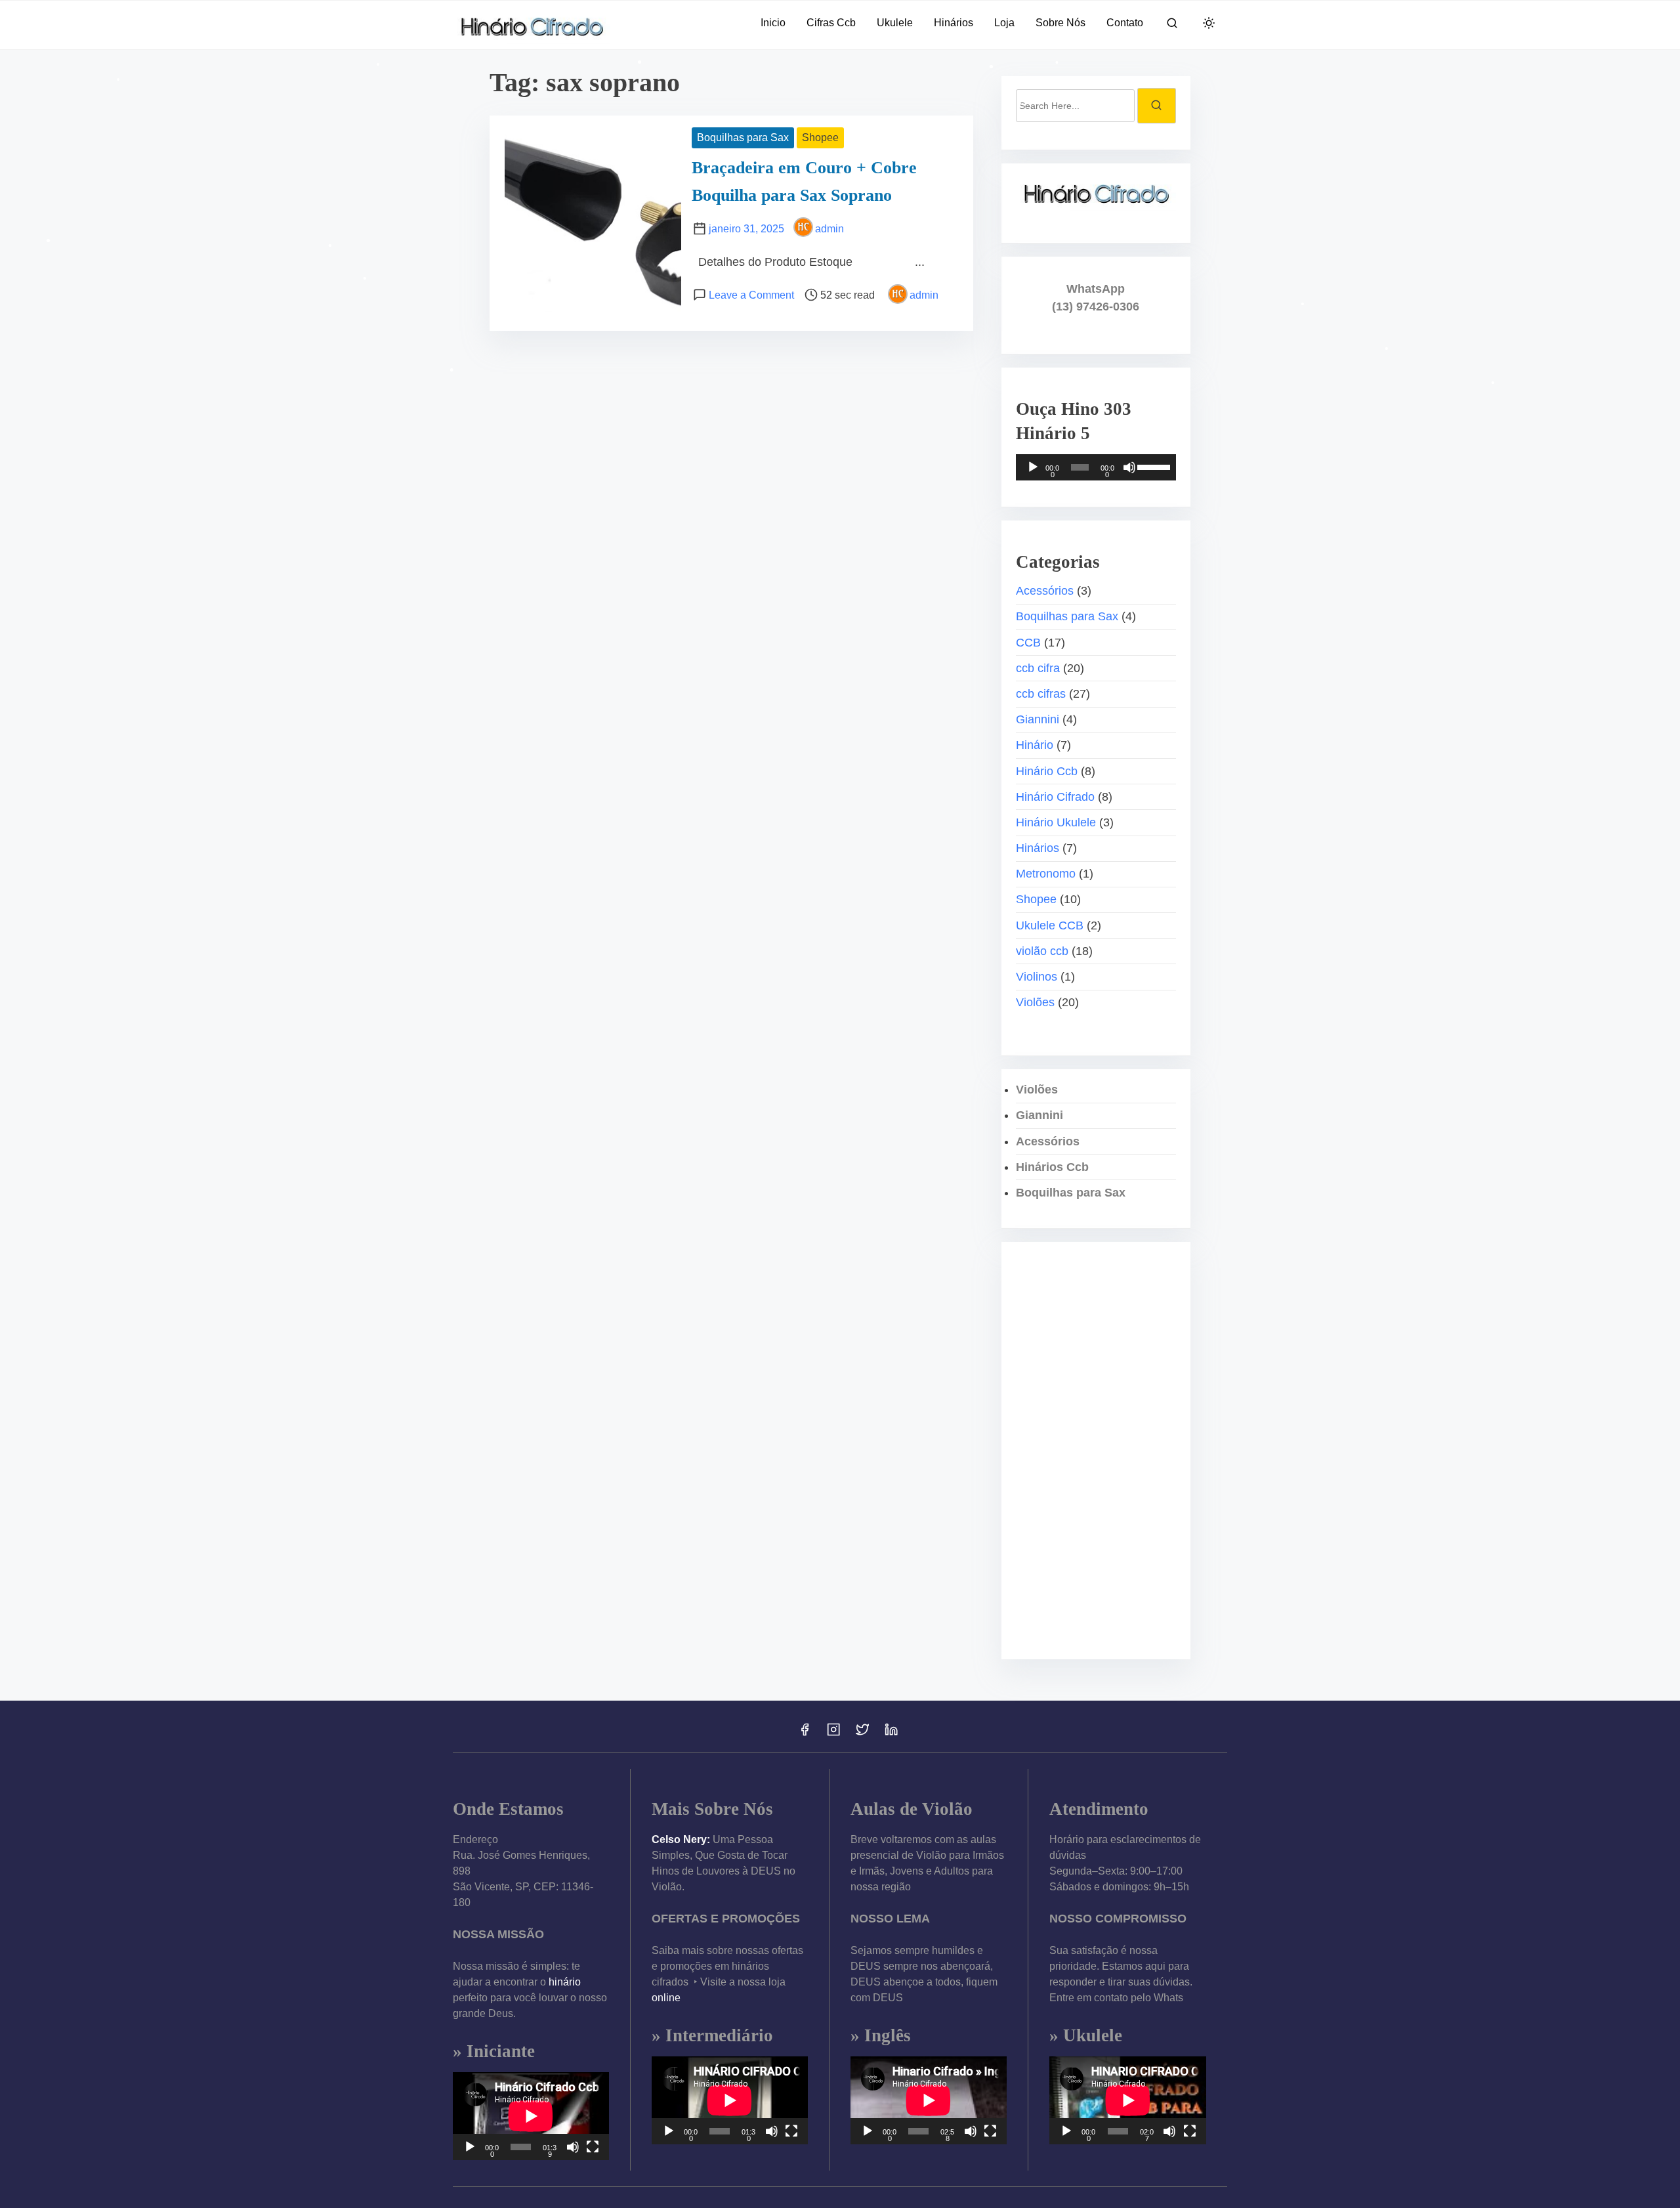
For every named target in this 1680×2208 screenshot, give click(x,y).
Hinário (1035, 745)
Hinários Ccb (1052, 1167)
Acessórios (1045, 591)
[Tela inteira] (593, 2147)
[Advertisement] (1096, 1451)
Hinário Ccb (1047, 771)
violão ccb (1042, 951)
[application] (1096, 467)
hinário (565, 1982)
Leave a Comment (751, 295)
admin (829, 229)
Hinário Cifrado (1055, 797)
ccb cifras (1041, 694)
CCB (1028, 643)
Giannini (1038, 719)
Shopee (820, 138)
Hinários (1038, 848)
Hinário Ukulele (1056, 822)
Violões (1035, 1002)
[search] (1172, 25)
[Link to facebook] (805, 1734)
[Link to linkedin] (891, 1734)
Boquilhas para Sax (743, 138)
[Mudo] (1129, 467)
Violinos (1037, 977)
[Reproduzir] (1033, 467)
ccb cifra (1038, 668)
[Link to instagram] (833, 1734)
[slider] (1153, 466)
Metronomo (1046, 874)
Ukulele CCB (1050, 925)
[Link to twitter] (862, 1734)
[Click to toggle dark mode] (1209, 24)
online (666, 1998)
